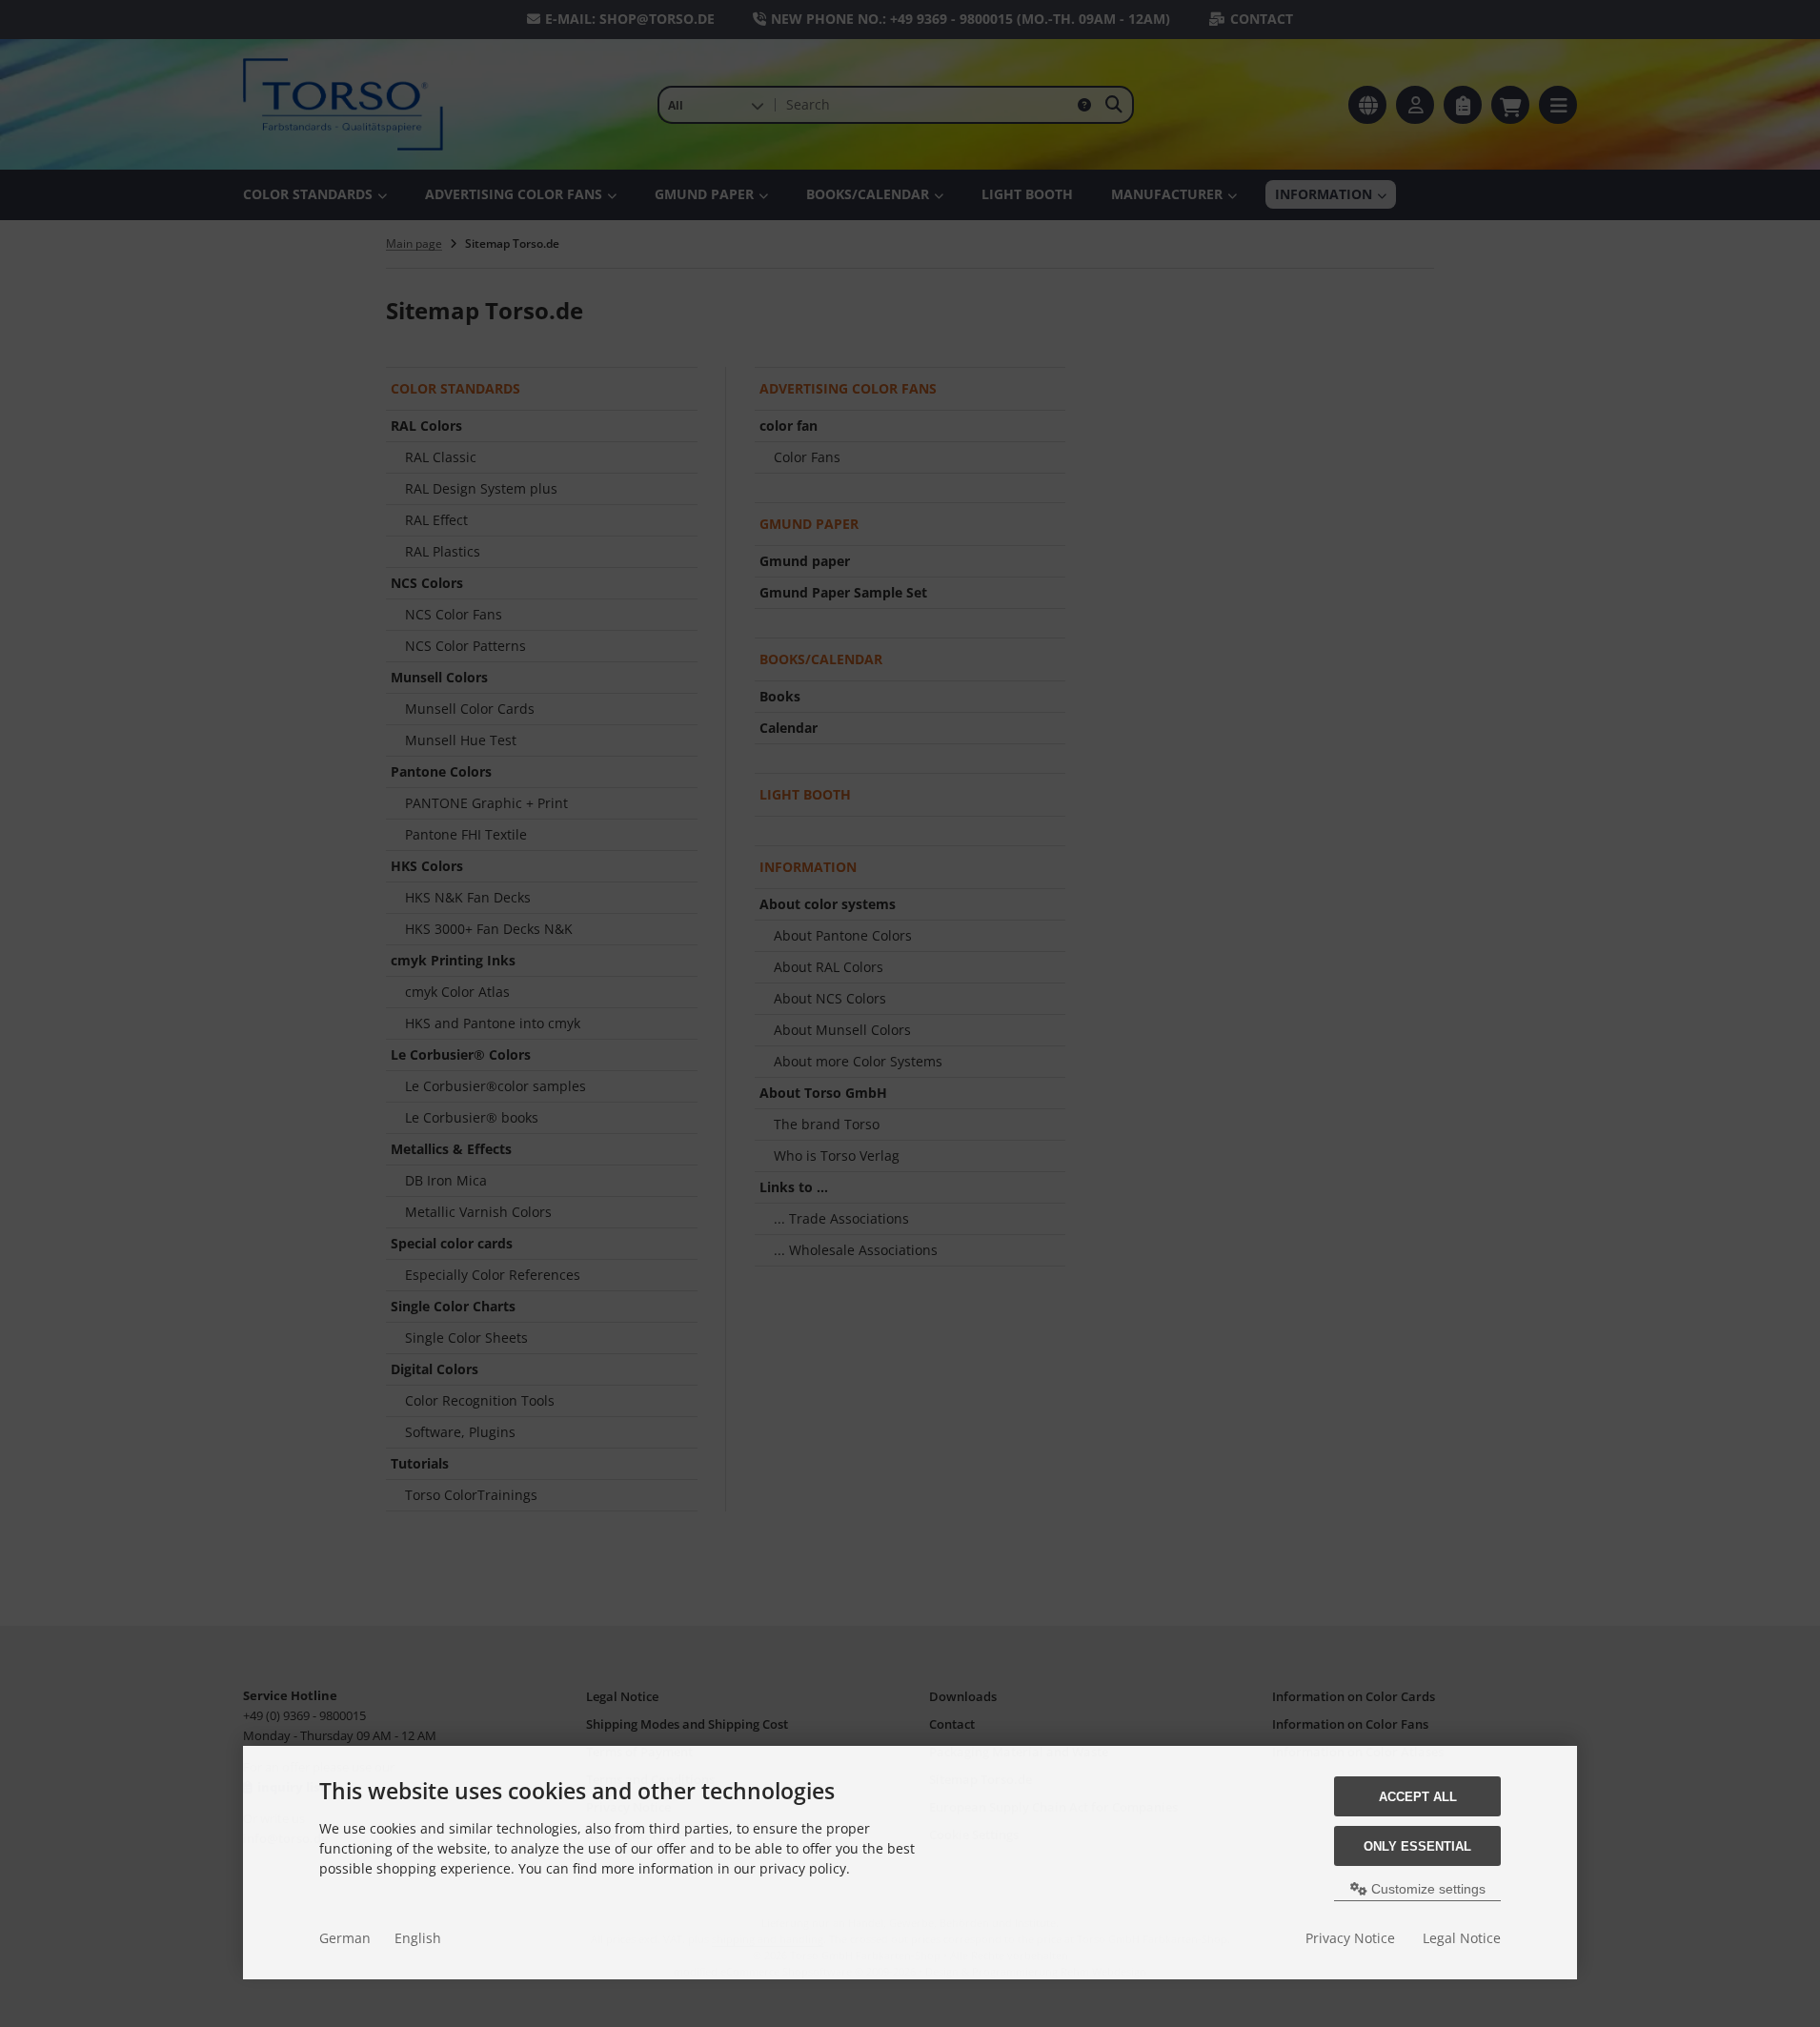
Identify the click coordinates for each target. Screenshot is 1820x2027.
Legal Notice (1462, 1938)
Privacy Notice (1350, 1938)
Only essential (1417, 1846)
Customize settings (1426, 1889)
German (345, 1938)
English (418, 1938)
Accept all (1418, 1797)
